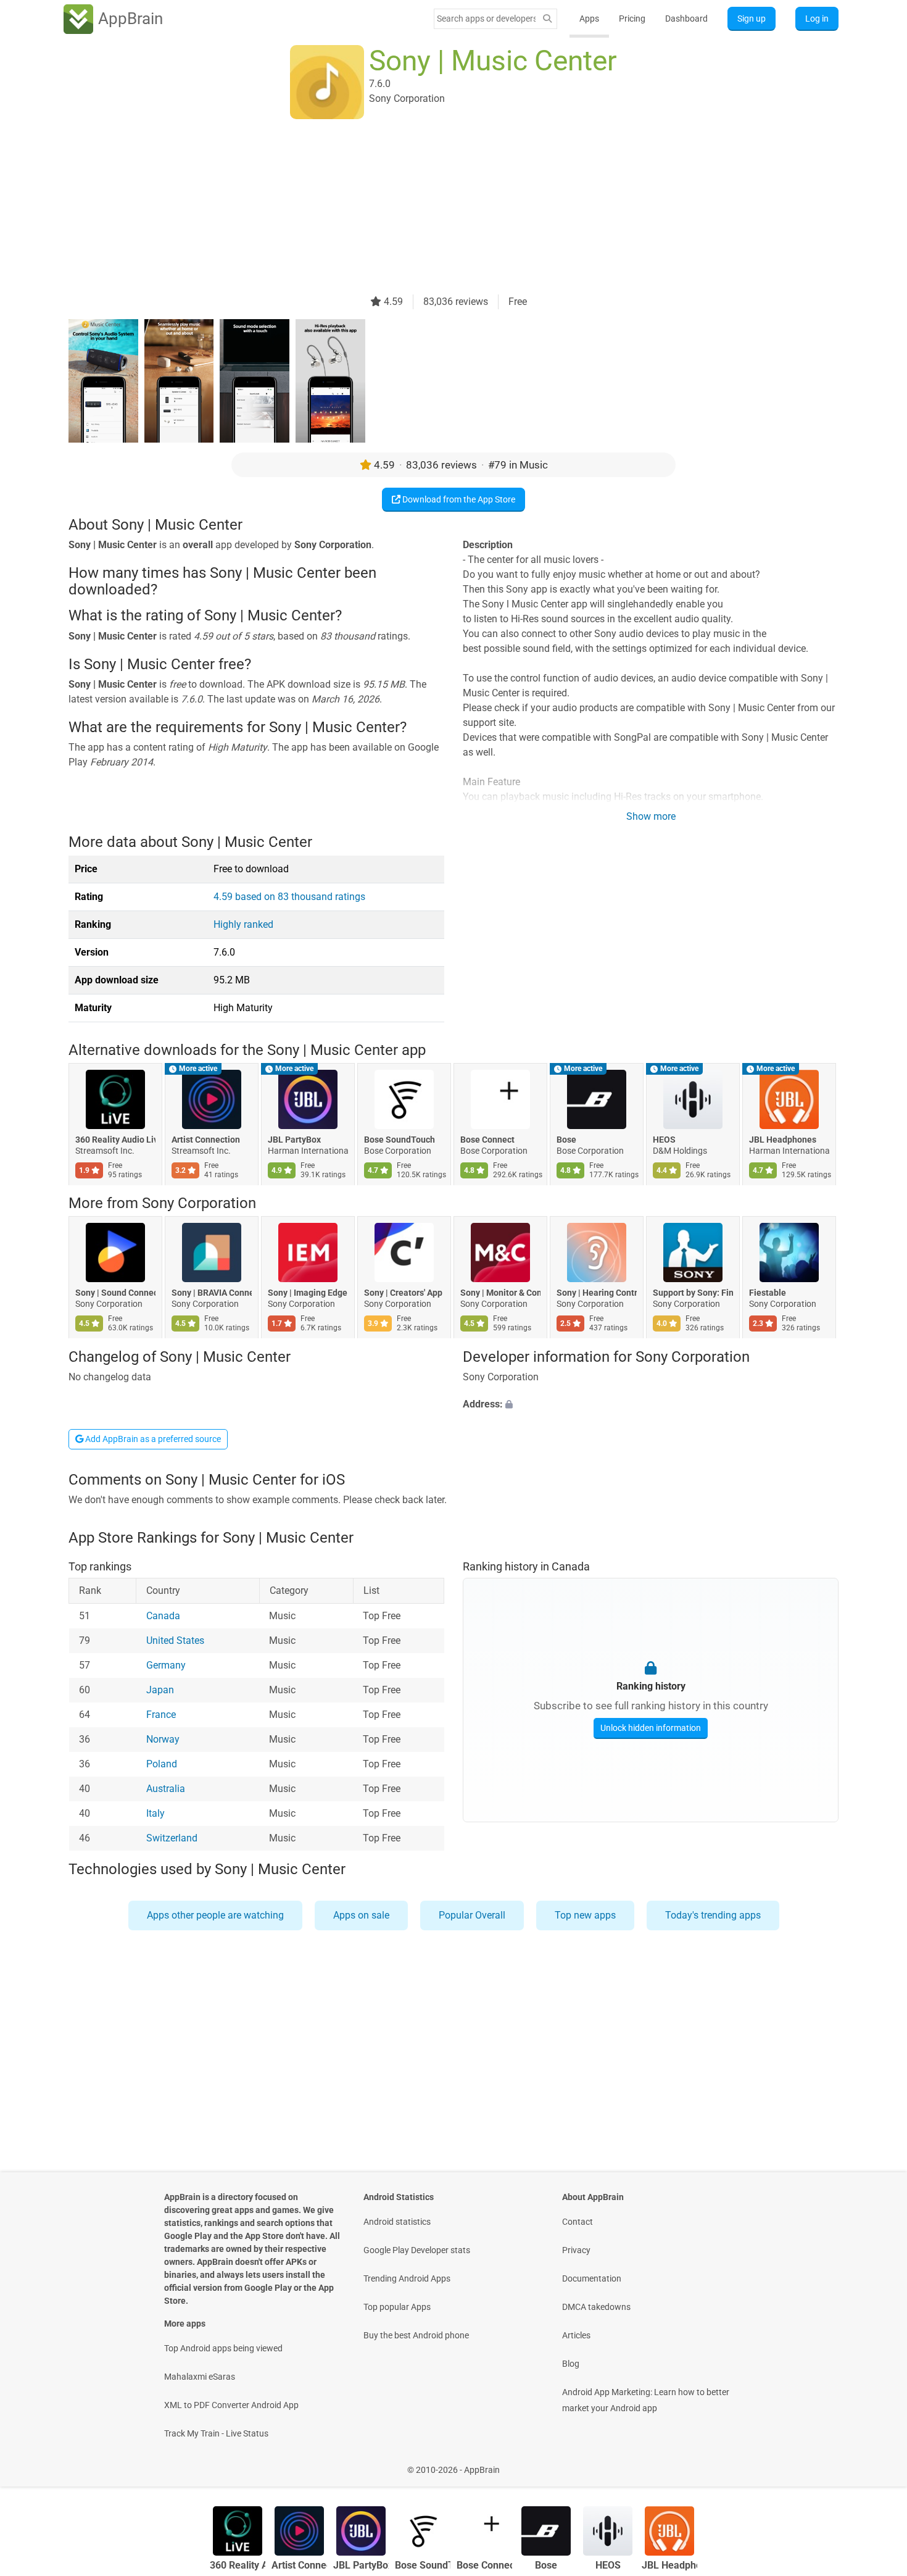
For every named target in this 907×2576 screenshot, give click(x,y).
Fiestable (768, 1293)
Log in (817, 19)
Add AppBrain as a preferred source (152, 1439)
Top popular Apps (397, 2307)
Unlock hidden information (651, 1728)
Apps (589, 19)
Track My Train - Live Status (216, 2433)
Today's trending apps (713, 1915)
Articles (576, 2335)
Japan (160, 1690)
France (161, 1715)
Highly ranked (243, 924)
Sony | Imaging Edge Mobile (308, 1293)
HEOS (664, 1140)
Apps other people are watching (215, 1915)
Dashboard (686, 19)
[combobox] (486, 19)
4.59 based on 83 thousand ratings (289, 897)
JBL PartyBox (294, 1140)
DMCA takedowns (596, 2307)
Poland (162, 1765)
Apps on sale (361, 1915)
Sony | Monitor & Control (500, 1293)
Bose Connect (487, 1140)
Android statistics (397, 2222)
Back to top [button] (876, 2463)
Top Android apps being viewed (223, 2348)
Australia (166, 1789)
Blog (571, 2364)
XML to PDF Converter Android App (231, 2405)
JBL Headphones (783, 1140)
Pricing (632, 19)
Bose (566, 1140)
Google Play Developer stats (417, 2250)
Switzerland (172, 1839)
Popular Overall (472, 1915)
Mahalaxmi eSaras (200, 2377)
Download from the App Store (458, 499)
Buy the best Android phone (416, 2335)
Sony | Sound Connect (115, 1293)
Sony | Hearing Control (597, 1293)
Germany (166, 1666)
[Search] (547, 19)
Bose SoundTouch (400, 1140)
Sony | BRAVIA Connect (212, 1293)
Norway (163, 1740)
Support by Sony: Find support (693, 1293)
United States (175, 1641)
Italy (155, 1814)
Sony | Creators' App (403, 1293)
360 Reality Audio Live (115, 1140)
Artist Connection (206, 1140)
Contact (578, 2222)
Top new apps (585, 1915)
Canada (163, 1616)
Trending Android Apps (407, 2278)
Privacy (576, 2250)
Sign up (752, 19)
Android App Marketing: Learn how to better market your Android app (646, 2400)
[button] (651, 1404)
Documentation (592, 2278)
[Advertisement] (439, 208)
